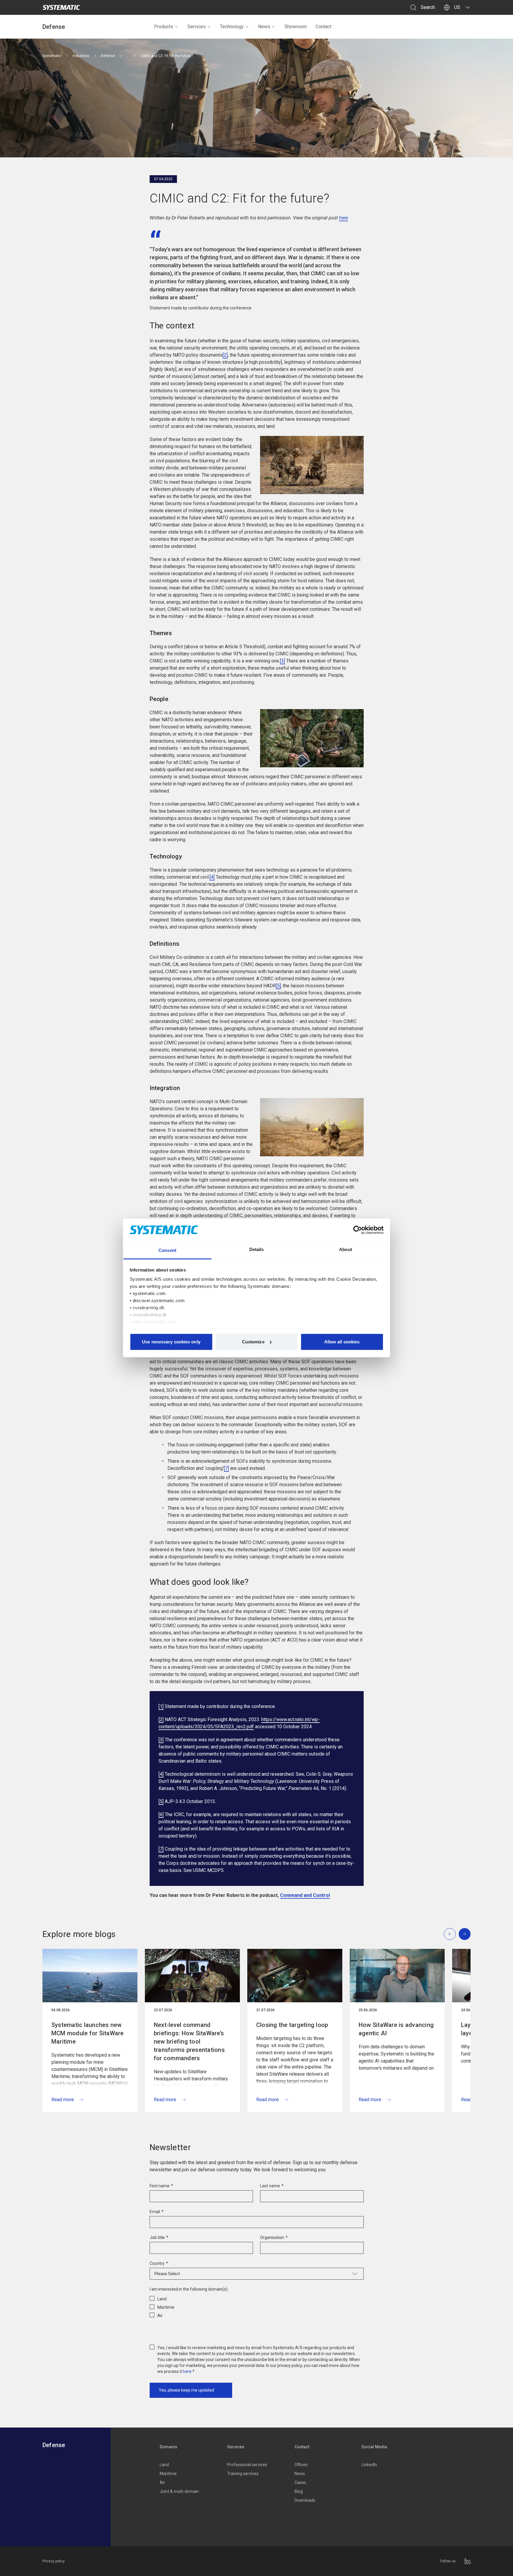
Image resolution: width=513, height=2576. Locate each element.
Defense (54, 27)
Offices (301, 2465)
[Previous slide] (450, 1934)
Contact (323, 27)
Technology (232, 27)
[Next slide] (465, 1934)
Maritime (168, 2474)
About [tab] (346, 1249)
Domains (168, 2447)
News (264, 27)
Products (164, 27)
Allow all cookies (342, 1342)
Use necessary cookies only (171, 1342)
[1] (161, 1706)
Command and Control (305, 1895)
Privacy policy (54, 2561)
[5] (278, 986)
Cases (300, 2482)
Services (197, 27)
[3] (282, 661)
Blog (299, 2491)
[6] (161, 1814)
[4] (212, 877)
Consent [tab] (167, 1250)
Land (164, 2465)
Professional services (247, 2465)
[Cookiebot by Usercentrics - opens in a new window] (358, 1230)
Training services (243, 2474)
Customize (253, 1342)
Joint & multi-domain (179, 2491)
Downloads (305, 2500)
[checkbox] (257, 2306)
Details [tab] (257, 1249)
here (343, 218)
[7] (226, 1468)
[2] (225, 355)
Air (162, 2482)
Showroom (296, 27)
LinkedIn (369, 2465)
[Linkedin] (468, 2561)
